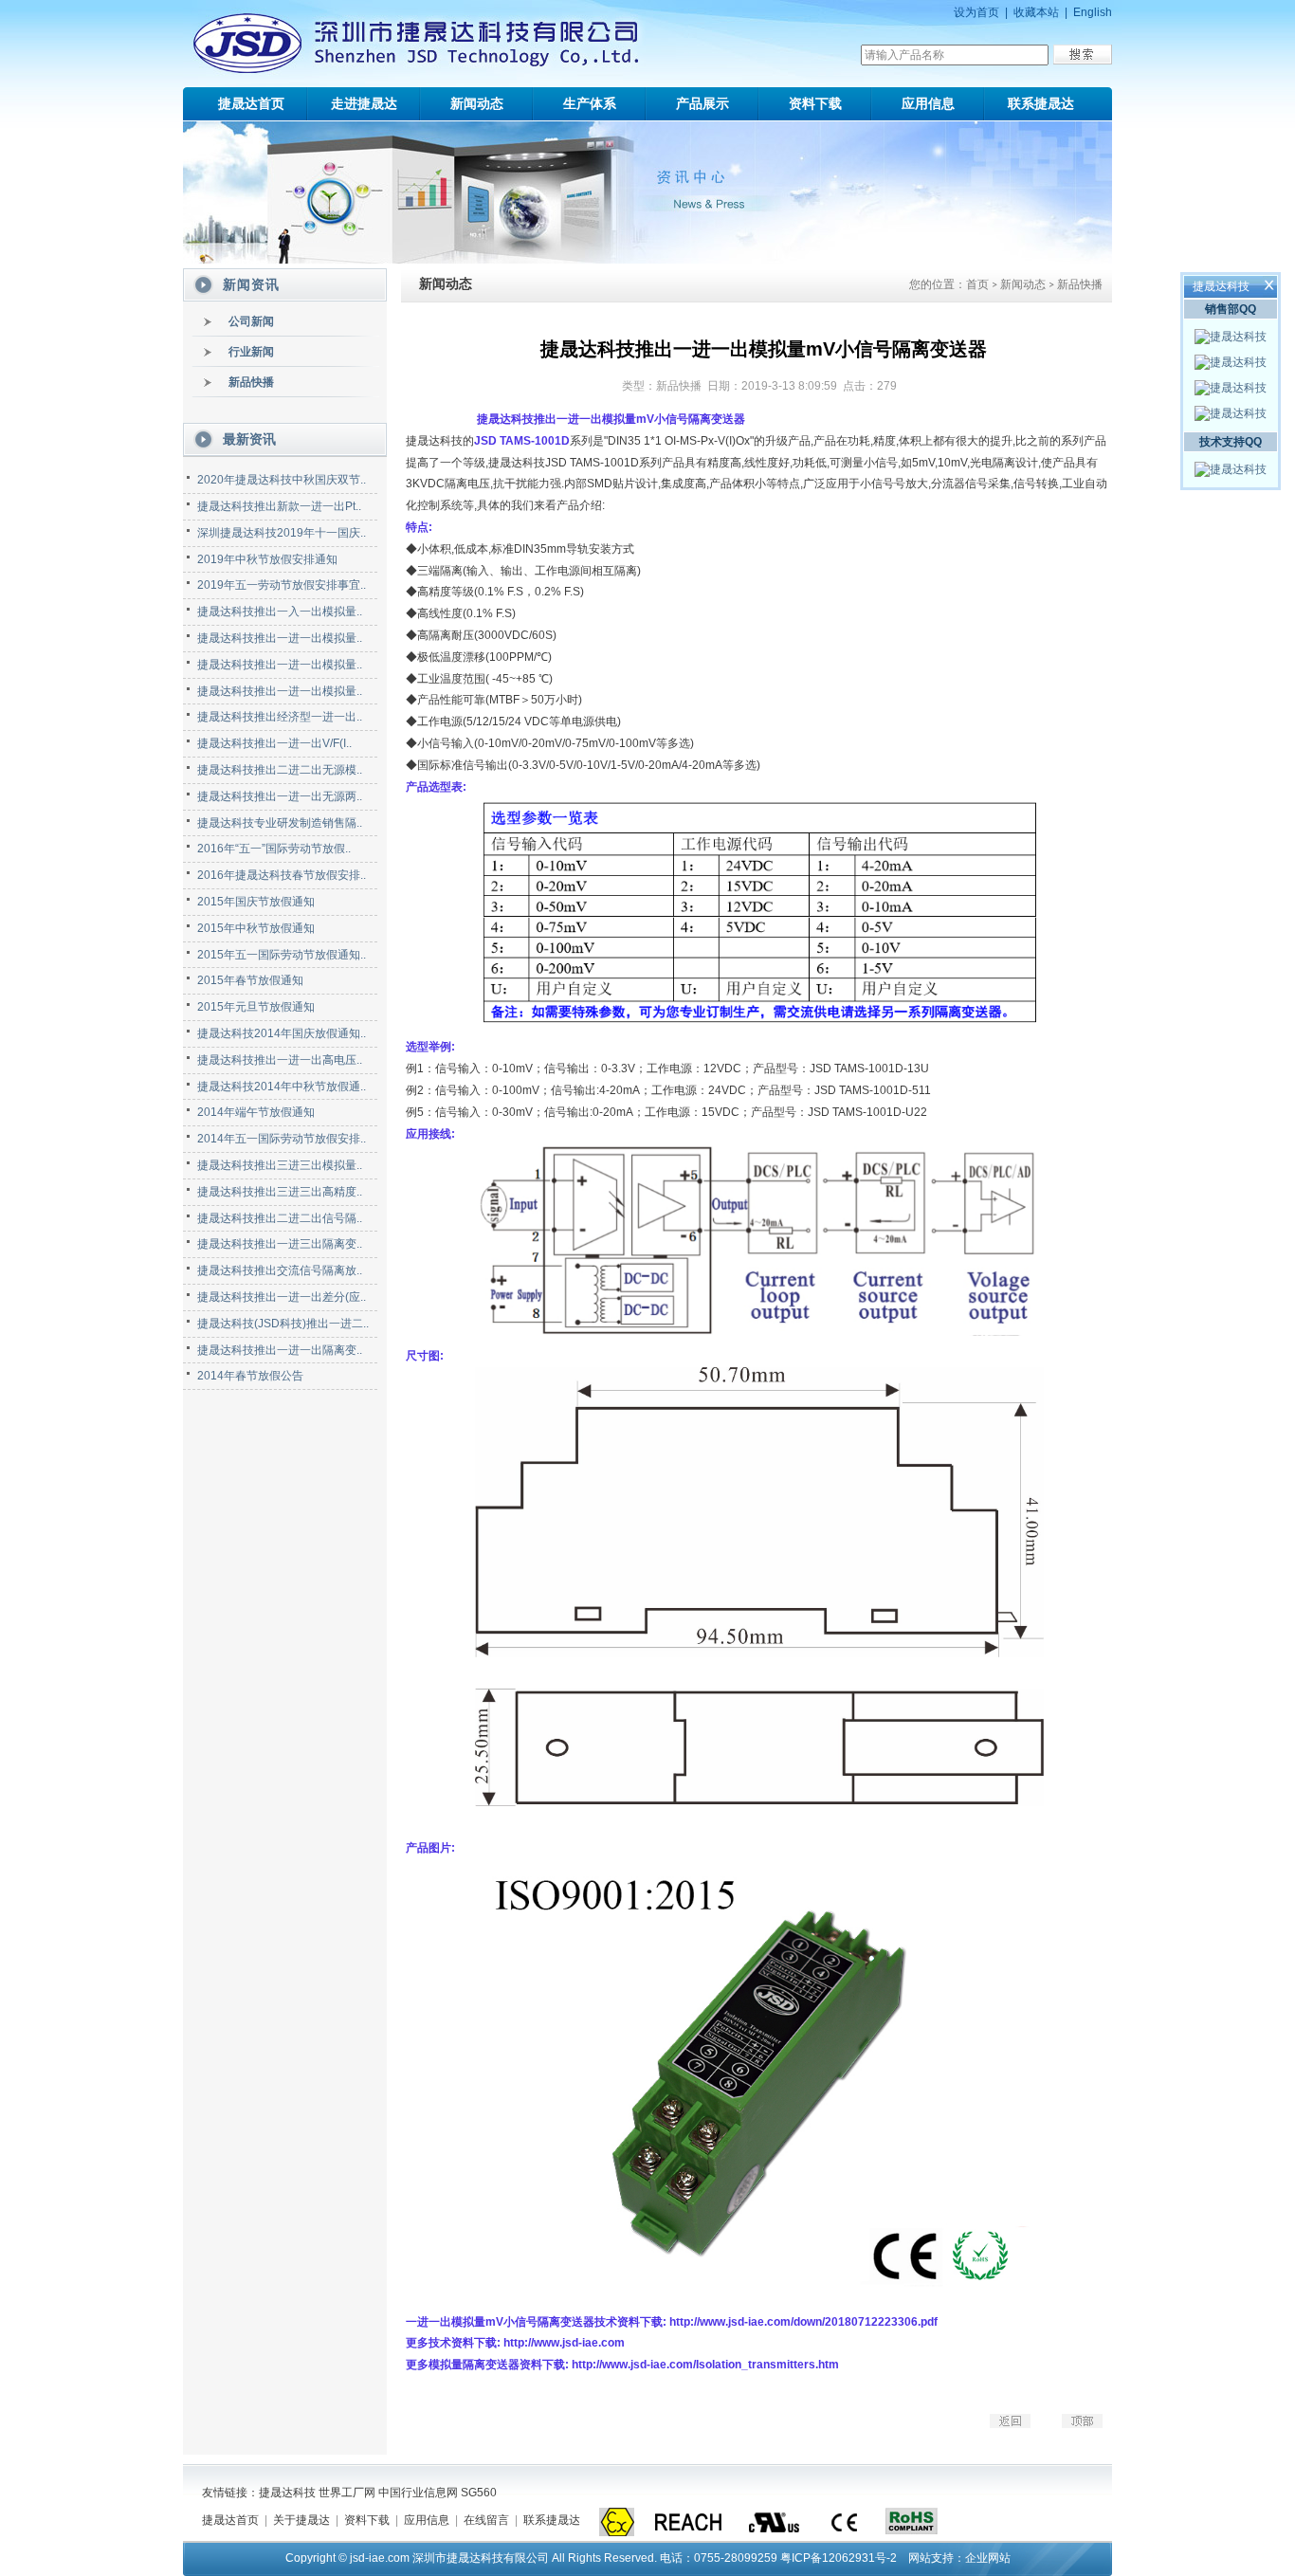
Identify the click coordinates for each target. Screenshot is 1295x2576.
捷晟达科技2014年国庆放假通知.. (282, 1033)
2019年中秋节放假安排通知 (267, 559)
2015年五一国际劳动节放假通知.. (282, 955)
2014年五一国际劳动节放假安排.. (282, 1139)
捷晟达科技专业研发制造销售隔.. (280, 823)
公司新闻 (251, 321)
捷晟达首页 (251, 103)
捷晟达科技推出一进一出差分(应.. (282, 1297)
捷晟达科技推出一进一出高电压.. (280, 1060)
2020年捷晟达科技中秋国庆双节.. (282, 480)
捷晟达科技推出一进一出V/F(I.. (274, 743)
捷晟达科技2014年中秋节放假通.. (282, 1087)
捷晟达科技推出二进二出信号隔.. (280, 1218)
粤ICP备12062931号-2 (839, 2558)
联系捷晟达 (1041, 103)
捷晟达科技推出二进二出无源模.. (280, 770)
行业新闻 (251, 352)
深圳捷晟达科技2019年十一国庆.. (282, 533)
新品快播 (251, 382)
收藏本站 (1036, 12)
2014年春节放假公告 (250, 1376)
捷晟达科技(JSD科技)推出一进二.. (283, 1324)
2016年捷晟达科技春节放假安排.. (282, 875)
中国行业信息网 (418, 2493)
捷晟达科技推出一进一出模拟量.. (280, 638)
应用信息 (928, 103)
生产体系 (590, 103)
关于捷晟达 (301, 2520)
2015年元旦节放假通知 (256, 1007)
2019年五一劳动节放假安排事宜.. (282, 585)
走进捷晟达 (364, 103)
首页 (977, 285)
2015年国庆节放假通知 (256, 902)
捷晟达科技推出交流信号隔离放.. (280, 1270)
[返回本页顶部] (1068, 2424)
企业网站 (988, 2558)
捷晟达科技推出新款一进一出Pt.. (279, 506)
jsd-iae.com (380, 2558)
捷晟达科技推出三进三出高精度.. (280, 1192)
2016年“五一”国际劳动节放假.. (274, 849)
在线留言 (486, 2520)
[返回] (996, 2424)
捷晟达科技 (287, 2493)
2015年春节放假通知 (250, 980)
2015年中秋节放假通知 (256, 928)
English (1093, 12)
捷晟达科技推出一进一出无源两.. (280, 796)
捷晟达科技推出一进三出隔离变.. (280, 1244)
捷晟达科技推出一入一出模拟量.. (280, 612)
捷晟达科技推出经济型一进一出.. (280, 717)
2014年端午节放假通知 (256, 1112)
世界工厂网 (347, 2493)
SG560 (479, 2493)
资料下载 (815, 103)
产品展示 (702, 103)
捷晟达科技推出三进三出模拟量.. (280, 1165)
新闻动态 (477, 103)
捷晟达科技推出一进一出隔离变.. (280, 1350)
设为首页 (976, 12)
